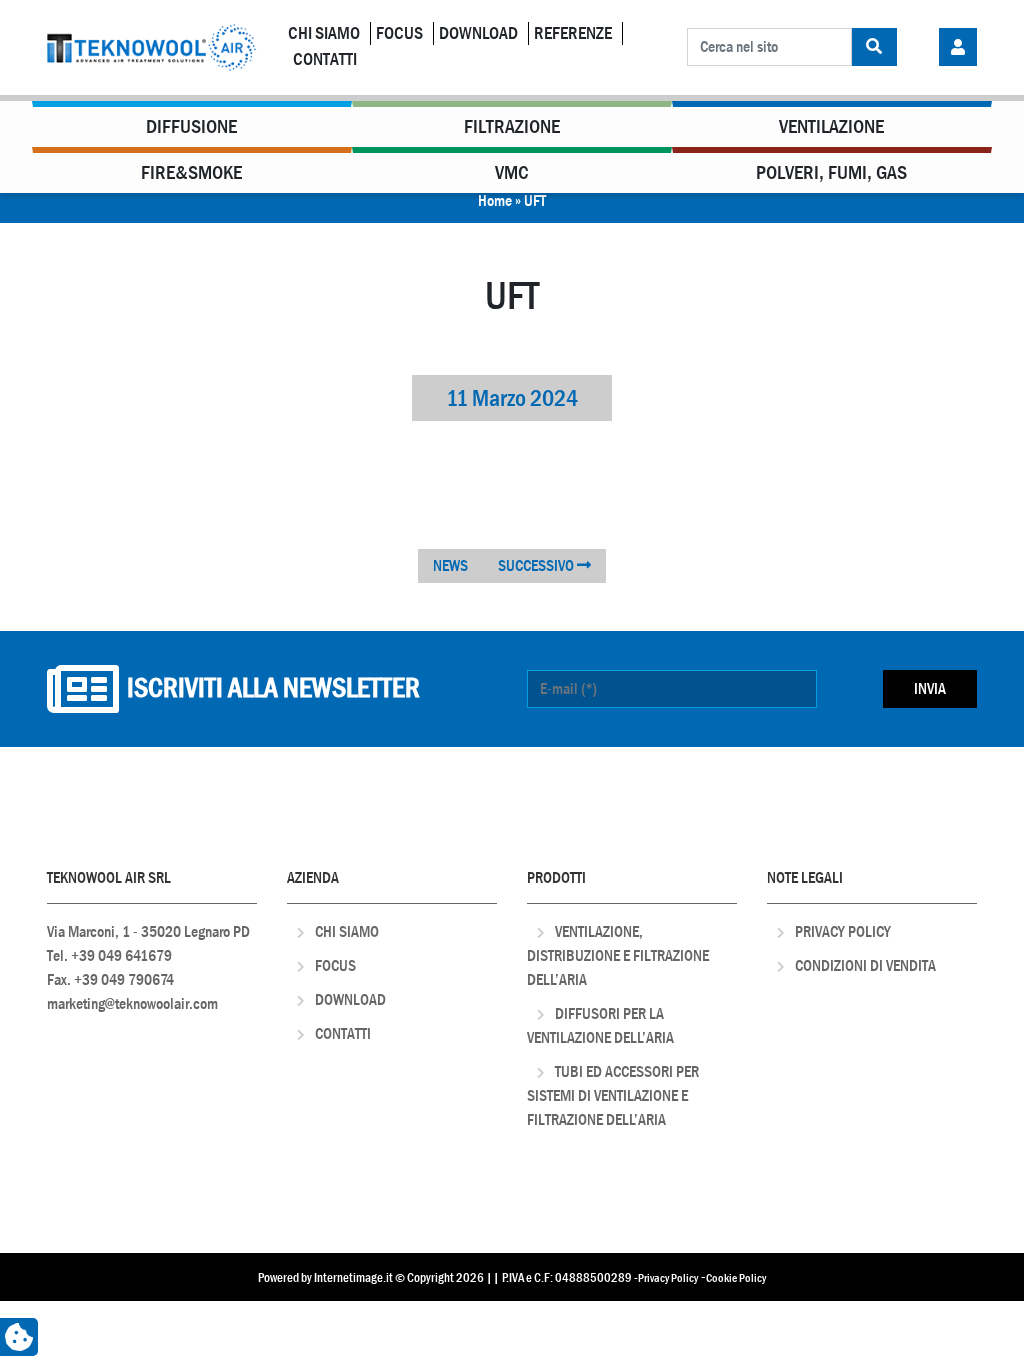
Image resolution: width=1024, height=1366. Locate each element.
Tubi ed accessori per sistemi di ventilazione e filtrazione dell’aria (613, 1095)
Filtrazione (512, 126)
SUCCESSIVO (537, 565)
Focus (399, 33)
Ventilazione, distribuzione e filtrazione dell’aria (618, 955)
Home (495, 200)
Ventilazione (831, 126)
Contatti (325, 59)
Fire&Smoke (191, 172)
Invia (930, 688)
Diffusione (191, 126)
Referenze (573, 33)
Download (478, 33)
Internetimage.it (353, 1277)
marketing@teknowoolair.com (132, 1003)
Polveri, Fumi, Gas (831, 172)
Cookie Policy (736, 1278)
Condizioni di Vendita (865, 965)
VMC (512, 172)
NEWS (450, 565)
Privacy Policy (843, 931)
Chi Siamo (324, 33)
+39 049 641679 (121, 955)
